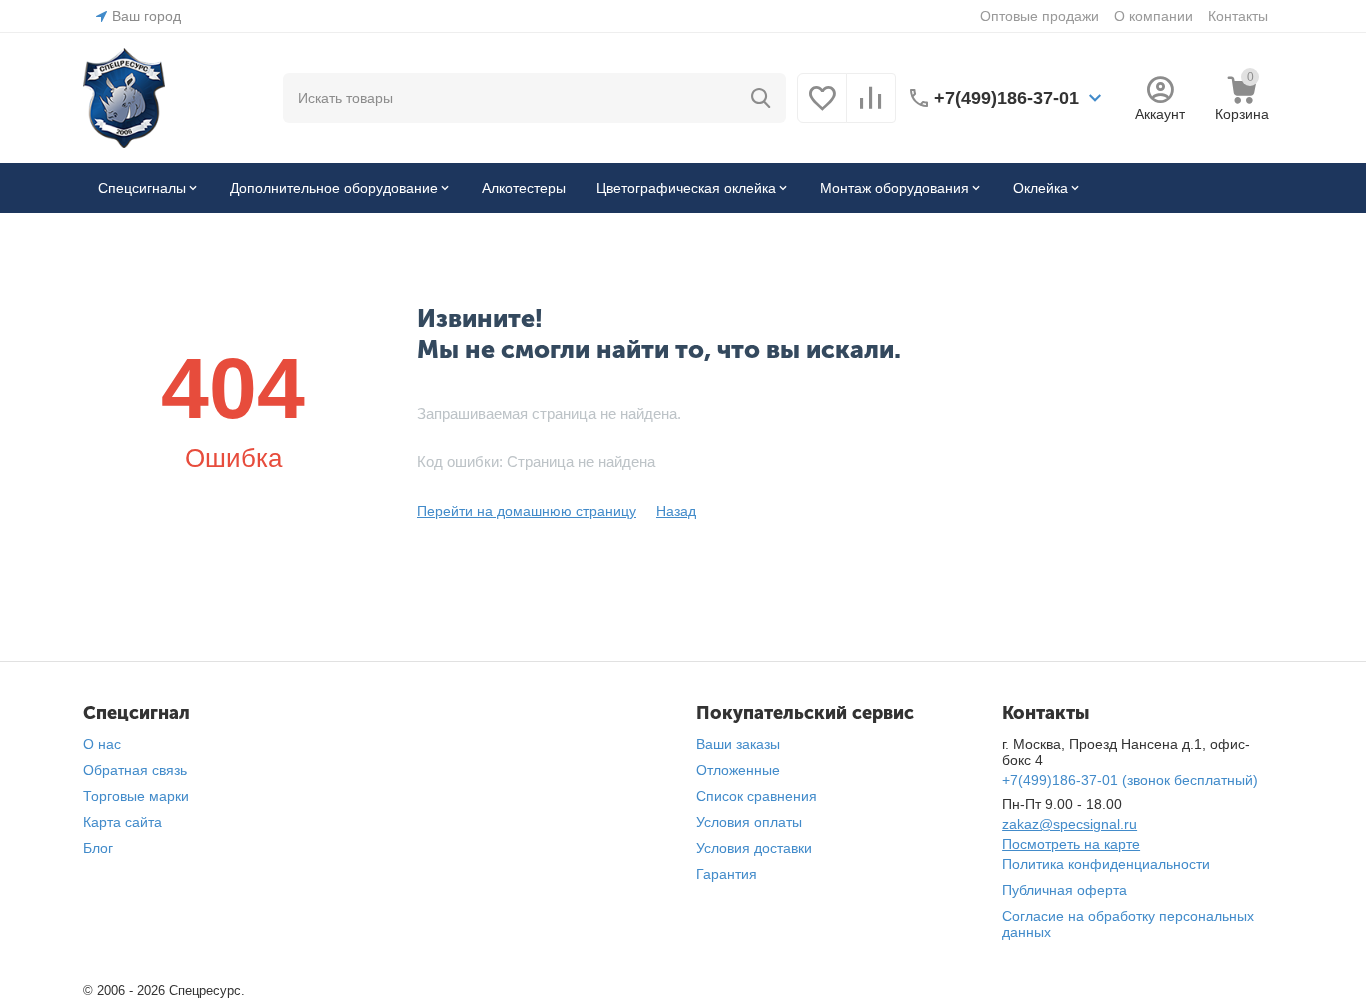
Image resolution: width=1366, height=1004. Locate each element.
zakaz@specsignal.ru (1069, 824)
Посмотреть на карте (1071, 844)
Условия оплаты (749, 822)
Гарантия (726, 874)
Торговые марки (136, 796)
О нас (102, 744)
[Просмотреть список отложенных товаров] (822, 109)
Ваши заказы (738, 744)
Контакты (1238, 16)
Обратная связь (135, 770)
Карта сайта (122, 822)
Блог (98, 848)
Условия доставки (754, 848)
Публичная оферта (1064, 890)
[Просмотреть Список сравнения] (871, 109)
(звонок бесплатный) (1130, 780)
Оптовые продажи (1039, 16)
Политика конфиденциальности (1106, 864)
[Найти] (761, 98)
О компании (1153, 16)
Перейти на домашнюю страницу (526, 511)
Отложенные (738, 770)
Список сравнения (756, 796)
